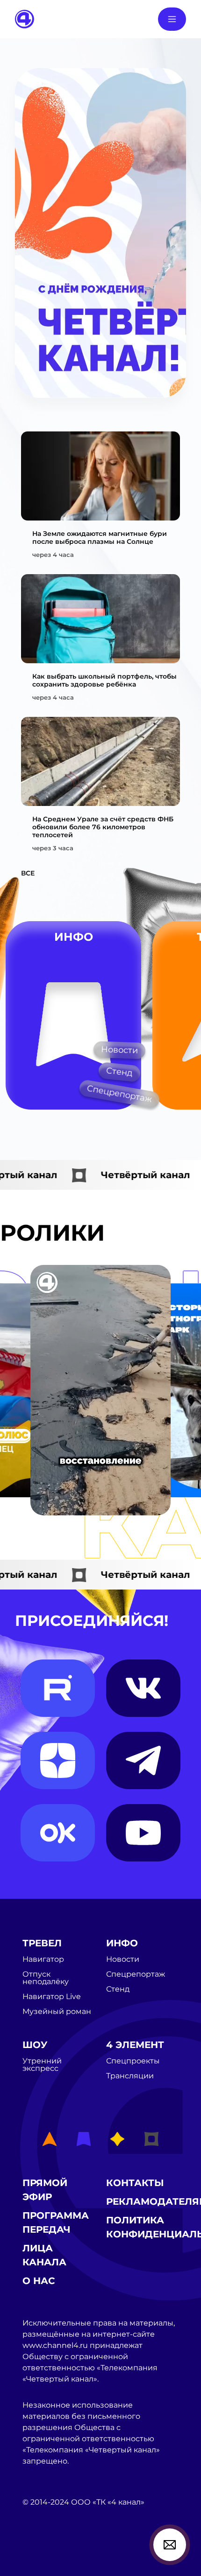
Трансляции (130, 2076)
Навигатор (43, 1959)
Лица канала (44, 2255)
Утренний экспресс (42, 2065)
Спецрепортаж (119, 1094)
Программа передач (56, 2222)
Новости (120, 1050)
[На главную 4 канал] (25, 18)
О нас (39, 2281)
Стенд (119, 1072)
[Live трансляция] (43, 2555)
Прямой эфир (45, 2190)
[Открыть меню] (172, 19)
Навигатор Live (52, 1997)
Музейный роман (57, 2012)
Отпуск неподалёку (46, 1978)
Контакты (135, 2183)
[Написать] (170, 2545)
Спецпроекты (133, 2061)
